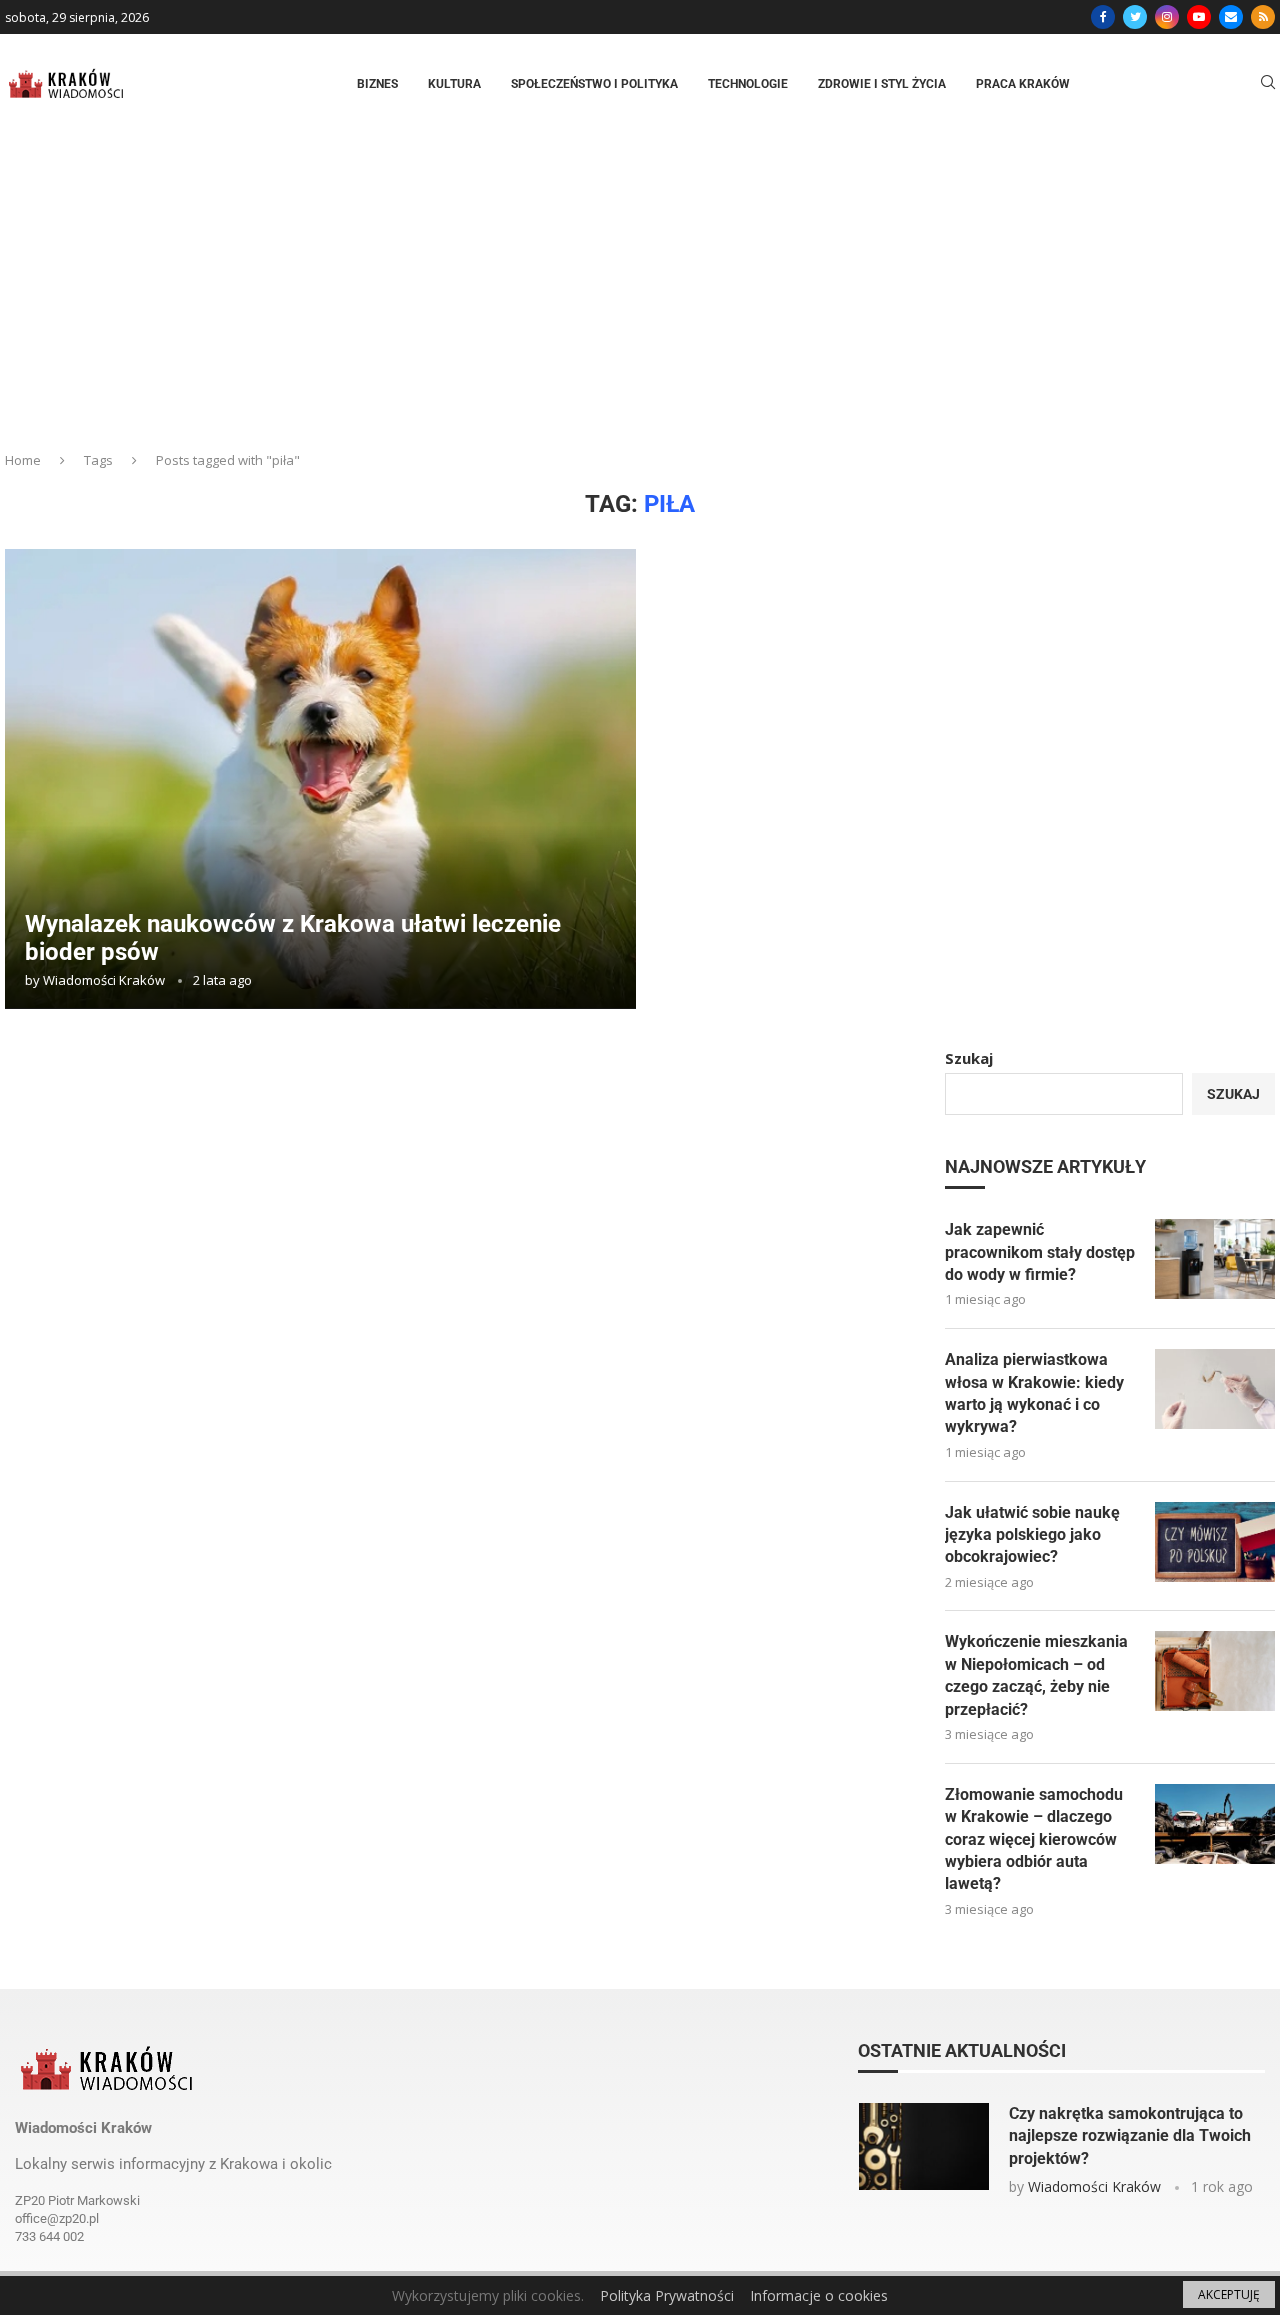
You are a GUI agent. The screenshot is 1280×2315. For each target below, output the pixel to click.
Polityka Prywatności (667, 2295)
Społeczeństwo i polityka (594, 84)
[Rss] (1263, 17)
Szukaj (969, 1058)
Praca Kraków (1023, 84)
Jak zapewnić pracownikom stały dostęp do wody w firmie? (1040, 1252)
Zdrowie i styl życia (882, 84)
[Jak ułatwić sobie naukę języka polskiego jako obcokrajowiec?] (1215, 1542)
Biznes (377, 84)
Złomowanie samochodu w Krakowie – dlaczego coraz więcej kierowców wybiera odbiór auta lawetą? (1034, 1839)
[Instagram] (1167, 17)
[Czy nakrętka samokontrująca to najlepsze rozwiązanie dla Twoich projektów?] (924, 2146)
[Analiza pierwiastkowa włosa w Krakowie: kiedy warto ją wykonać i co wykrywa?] (1215, 1389)
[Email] (1231, 17)
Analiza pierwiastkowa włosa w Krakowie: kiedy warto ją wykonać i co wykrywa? (1034, 1393)
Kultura (454, 84)
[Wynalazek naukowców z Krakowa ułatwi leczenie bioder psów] (320, 779)
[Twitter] (1135, 17)
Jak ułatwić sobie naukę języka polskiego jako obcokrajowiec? (1032, 1535)
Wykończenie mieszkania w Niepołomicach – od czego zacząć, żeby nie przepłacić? (1036, 1675)
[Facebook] (1103, 17)
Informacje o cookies (819, 2295)
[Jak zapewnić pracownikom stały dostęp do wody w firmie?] (1215, 1259)
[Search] (1268, 84)
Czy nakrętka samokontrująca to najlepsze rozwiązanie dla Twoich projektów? (1130, 2136)
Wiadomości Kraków (104, 980)
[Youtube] (1199, 17)
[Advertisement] (640, 284)
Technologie (748, 84)
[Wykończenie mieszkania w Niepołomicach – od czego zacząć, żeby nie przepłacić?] (1215, 1671)
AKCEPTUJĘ (1229, 2294)
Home (23, 460)
